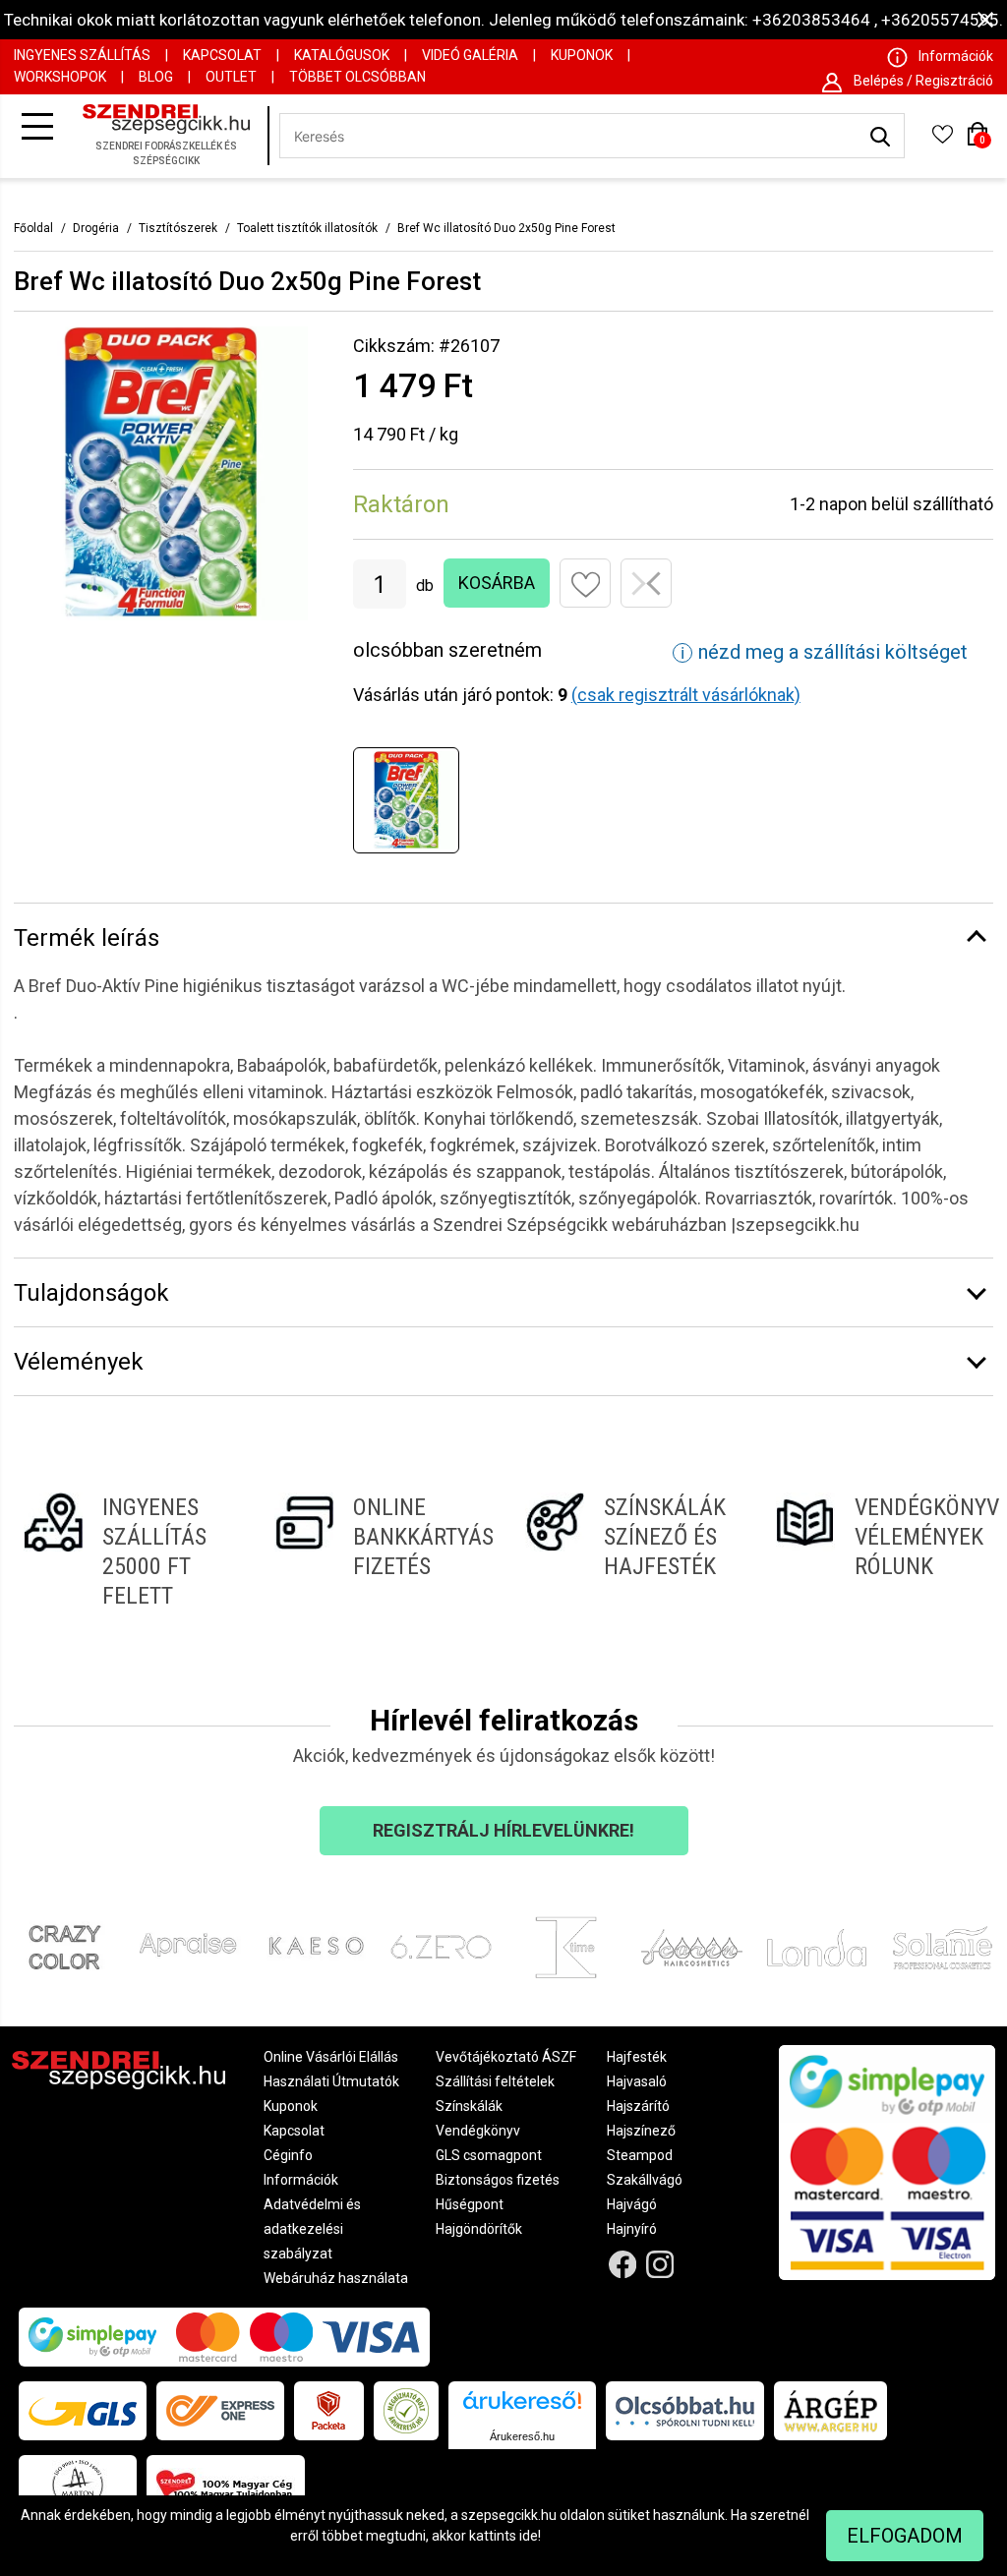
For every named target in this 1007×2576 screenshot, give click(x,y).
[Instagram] (660, 2265)
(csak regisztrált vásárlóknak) (686, 695)
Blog (156, 77)
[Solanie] (943, 1947)
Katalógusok (342, 55)
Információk (301, 2180)
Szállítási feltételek (495, 2081)
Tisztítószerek (178, 228)
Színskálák (469, 2106)
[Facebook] (622, 2265)
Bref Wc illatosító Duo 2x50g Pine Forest (506, 228)
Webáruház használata (336, 2278)
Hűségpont (470, 2204)
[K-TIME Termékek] (566, 1947)
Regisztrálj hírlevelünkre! (503, 1830)
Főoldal (33, 228)
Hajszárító (638, 2106)
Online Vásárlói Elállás (331, 2057)
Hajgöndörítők (479, 2229)
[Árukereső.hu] (522, 2407)
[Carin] (692, 1947)
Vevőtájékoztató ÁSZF (506, 2057)
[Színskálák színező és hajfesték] (629, 1551)
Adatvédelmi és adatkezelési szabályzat (312, 2229)
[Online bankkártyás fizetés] (378, 1551)
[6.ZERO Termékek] (442, 1947)
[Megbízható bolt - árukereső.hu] (406, 2411)
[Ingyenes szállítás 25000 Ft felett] (127, 1551)
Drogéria (96, 228)
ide (529, 2536)
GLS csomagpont (489, 2155)
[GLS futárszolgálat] (83, 2411)
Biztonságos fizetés (498, 2180)
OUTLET (231, 77)
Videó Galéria (470, 55)
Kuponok (582, 55)
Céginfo (288, 2155)
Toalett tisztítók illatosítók (307, 228)
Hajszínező (641, 2131)
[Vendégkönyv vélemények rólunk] (880, 1551)
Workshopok (60, 77)
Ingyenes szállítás (82, 55)
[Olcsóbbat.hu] (685, 2411)
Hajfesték (637, 2057)
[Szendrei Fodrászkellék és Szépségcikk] (171, 137)
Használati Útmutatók (331, 2081)
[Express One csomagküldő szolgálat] (220, 2411)
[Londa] (817, 1947)
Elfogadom (905, 2536)
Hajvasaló (637, 2081)
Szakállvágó (645, 2180)
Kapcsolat (222, 55)
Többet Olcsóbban (357, 77)
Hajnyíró (632, 2229)
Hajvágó (632, 2204)
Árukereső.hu (522, 2436)
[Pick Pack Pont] (329, 2411)
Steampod (640, 2155)
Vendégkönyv (478, 2131)
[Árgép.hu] (830, 2411)
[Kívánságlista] (942, 141)
